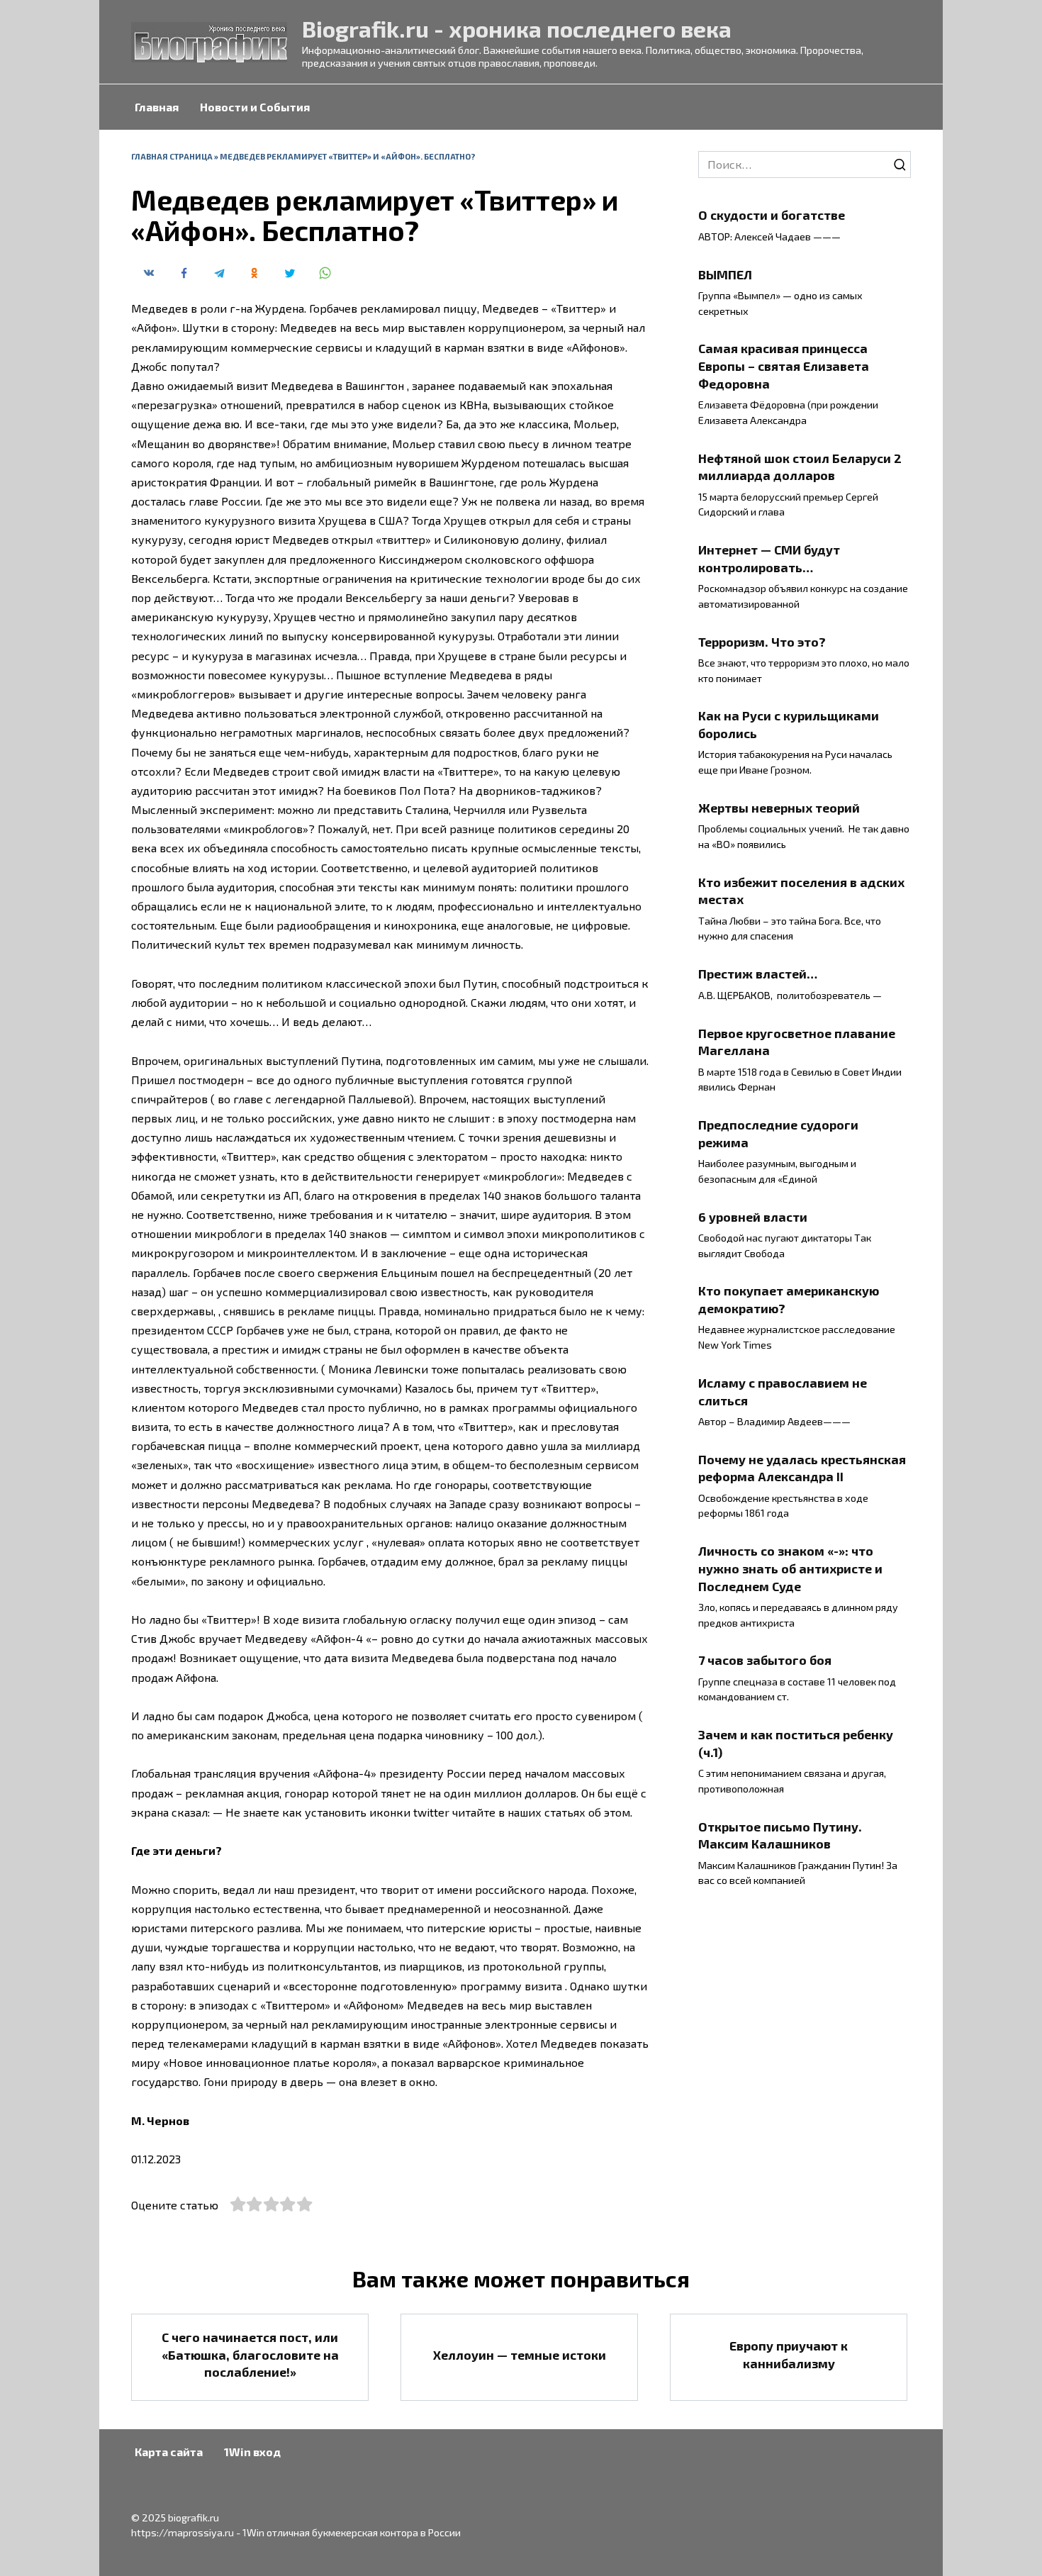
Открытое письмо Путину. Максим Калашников (780, 1835)
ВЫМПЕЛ (725, 274)
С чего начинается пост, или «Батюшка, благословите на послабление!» (250, 2354)
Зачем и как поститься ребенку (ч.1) (796, 1743)
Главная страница (172, 156)
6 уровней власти (753, 1216)
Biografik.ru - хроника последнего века (517, 28)
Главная (157, 107)
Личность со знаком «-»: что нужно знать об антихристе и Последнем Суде (790, 1568)
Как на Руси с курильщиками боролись (789, 724)
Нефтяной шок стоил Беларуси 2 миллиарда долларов (800, 466)
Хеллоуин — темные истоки (520, 2354)
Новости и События (255, 107)
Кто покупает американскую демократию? (789, 1299)
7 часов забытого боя (765, 1660)
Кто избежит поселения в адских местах (801, 891)
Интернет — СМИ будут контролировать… (769, 558)
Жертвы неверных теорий (779, 808)
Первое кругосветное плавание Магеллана (797, 1041)
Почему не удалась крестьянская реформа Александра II (802, 1468)
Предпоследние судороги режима (778, 1133)
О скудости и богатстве (772, 215)
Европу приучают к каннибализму (789, 2354)
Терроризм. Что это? (762, 641)
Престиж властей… (758, 974)
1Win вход (252, 2452)
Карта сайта (169, 2452)
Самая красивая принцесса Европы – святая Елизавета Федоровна (784, 366)
